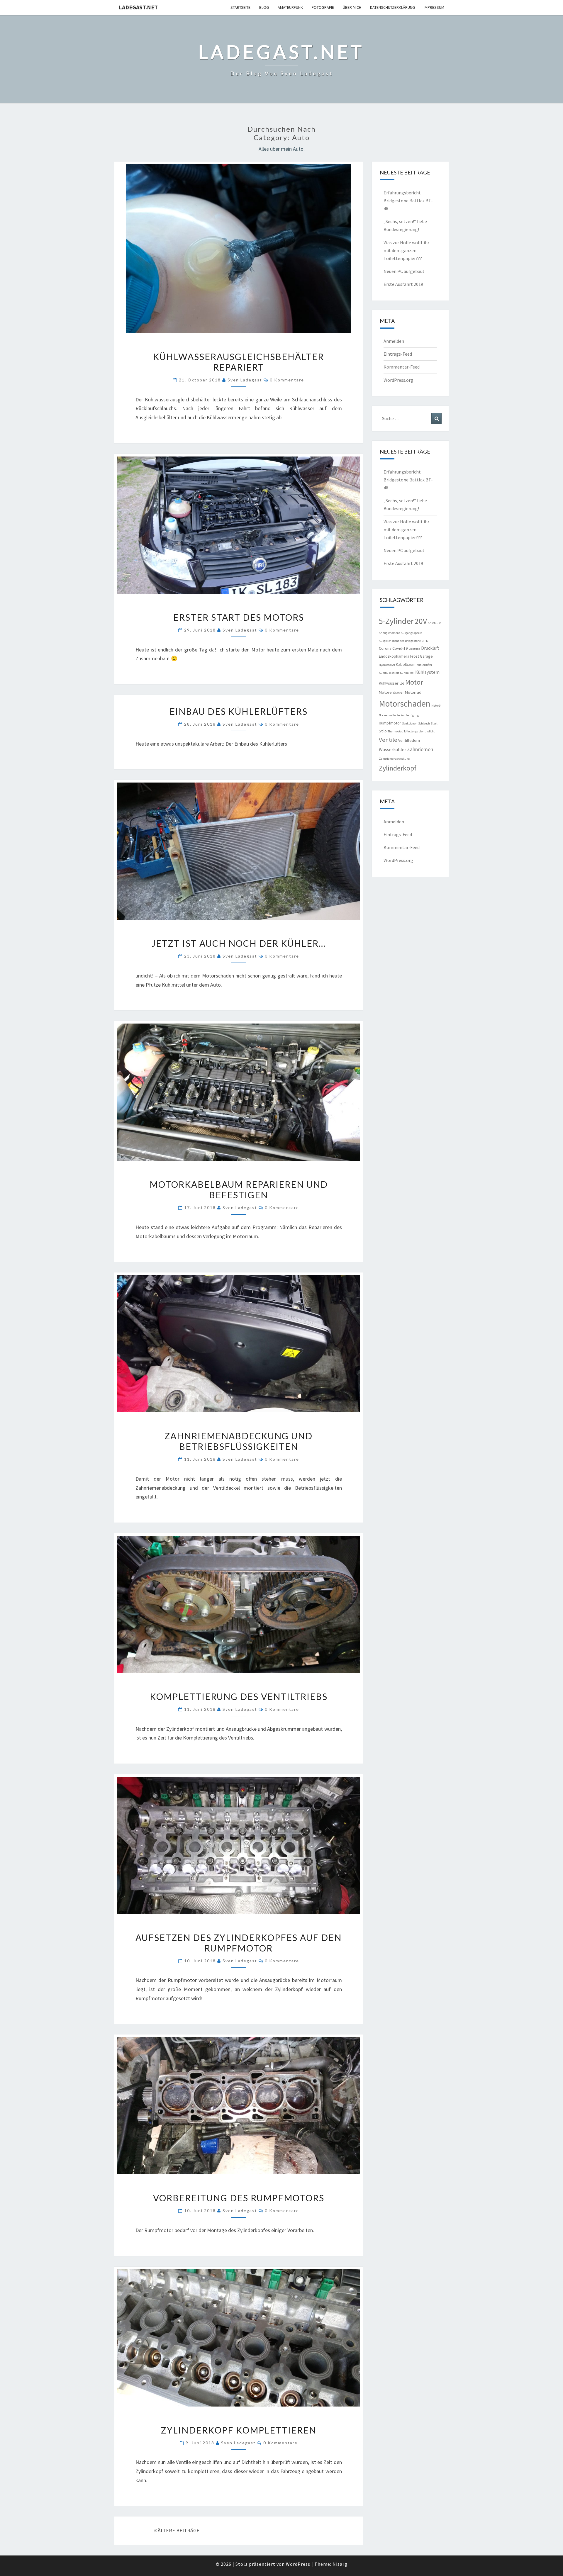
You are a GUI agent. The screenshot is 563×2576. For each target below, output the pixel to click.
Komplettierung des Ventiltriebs (239, 1696)
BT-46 (425, 641)
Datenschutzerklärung (392, 7)
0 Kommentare (287, 380)
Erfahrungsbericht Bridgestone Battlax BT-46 (408, 201)
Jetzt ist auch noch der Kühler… (239, 943)
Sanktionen (410, 723)
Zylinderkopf (398, 768)
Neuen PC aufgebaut (404, 271)
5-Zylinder (396, 621)
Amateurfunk (290, 7)
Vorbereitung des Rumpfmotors (239, 2198)
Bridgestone (413, 641)
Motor (414, 682)
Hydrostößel (387, 665)
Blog (264, 7)
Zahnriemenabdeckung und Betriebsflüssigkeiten (239, 1441)
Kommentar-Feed (402, 367)
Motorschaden (405, 704)
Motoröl (436, 706)
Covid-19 (400, 648)
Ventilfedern (409, 740)
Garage (426, 656)
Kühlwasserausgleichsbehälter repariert (239, 362)
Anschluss (435, 623)
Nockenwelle (387, 715)
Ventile (388, 740)
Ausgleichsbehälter (391, 641)
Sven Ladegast (245, 380)
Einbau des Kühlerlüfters (239, 711)
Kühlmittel (407, 673)
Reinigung (412, 715)
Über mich (352, 7)
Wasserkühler (392, 749)
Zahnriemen (420, 749)
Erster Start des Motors (239, 617)
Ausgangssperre (411, 633)
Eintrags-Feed (398, 354)
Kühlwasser (389, 683)
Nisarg (340, 2564)
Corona (385, 648)
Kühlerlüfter (424, 665)
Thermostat (395, 731)
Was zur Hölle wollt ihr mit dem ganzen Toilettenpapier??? (406, 250)
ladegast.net (138, 7)
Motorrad (413, 692)
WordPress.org (398, 380)
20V (421, 621)
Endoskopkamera (394, 656)
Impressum (434, 7)
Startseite (240, 7)
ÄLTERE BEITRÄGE (178, 2530)
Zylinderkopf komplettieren (239, 2430)
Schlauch (424, 723)
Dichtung (414, 649)
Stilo (383, 731)
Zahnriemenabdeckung (394, 759)
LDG (402, 684)
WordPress (298, 2564)
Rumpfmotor (390, 723)
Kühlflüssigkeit (389, 673)
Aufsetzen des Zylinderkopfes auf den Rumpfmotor (239, 1943)
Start (434, 723)
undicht (430, 731)
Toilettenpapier (414, 731)
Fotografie (323, 7)
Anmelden (394, 341)
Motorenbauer (391, 692)
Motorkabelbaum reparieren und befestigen (239, 1189)
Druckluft (430, 648)
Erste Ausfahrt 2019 (403, 284)
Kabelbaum (406, 664)
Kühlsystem (427, 672)
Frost (415, 656)
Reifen (401, 715)
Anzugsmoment (389, 633)
